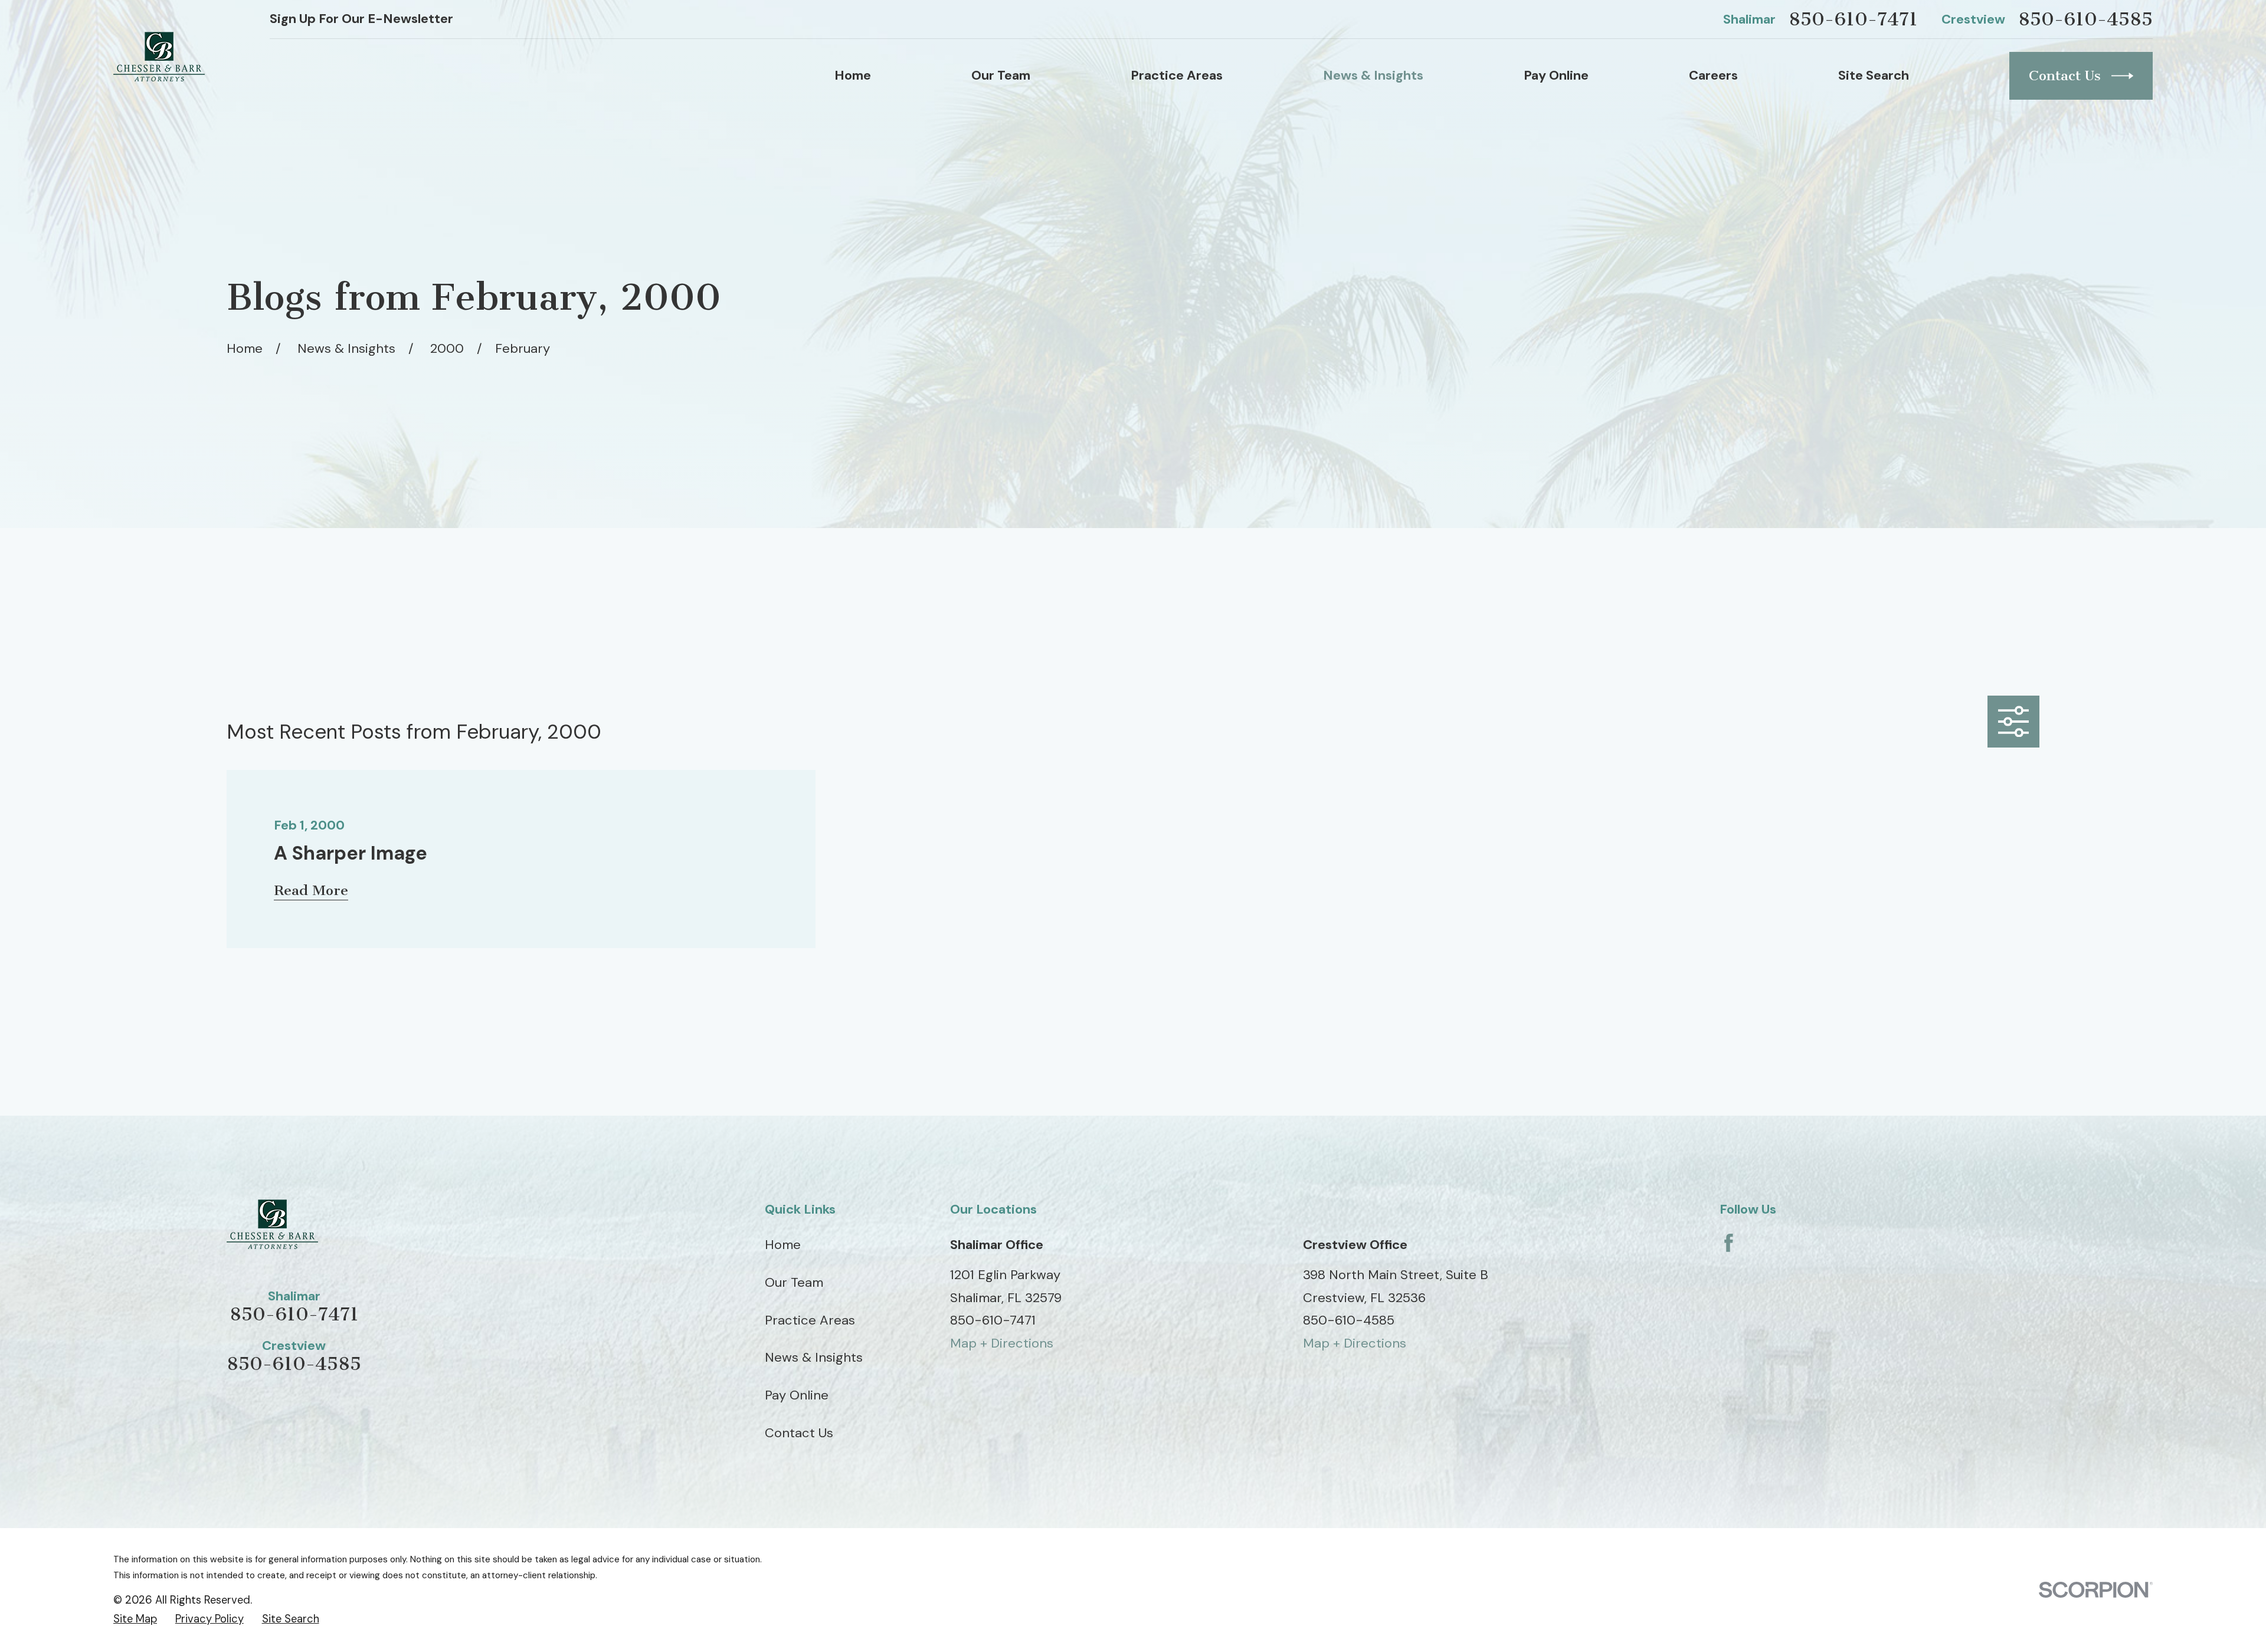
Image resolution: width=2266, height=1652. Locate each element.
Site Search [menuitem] (1874, 75)
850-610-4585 (2085, 19)
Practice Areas (810, 1320)
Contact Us (2065, 76)
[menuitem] (135, 1619)
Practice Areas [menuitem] (1177, 75)
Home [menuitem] (853, 75)
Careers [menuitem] (1713, 75)
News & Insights (814, 1357)
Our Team (794, 1282)
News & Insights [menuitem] (1373, 75)
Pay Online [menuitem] (1556, 75)
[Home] (159, 57)
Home (783, 1245)
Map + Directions (1002, 1343)
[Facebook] (1729, 1243)
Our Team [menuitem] (1001, 75)
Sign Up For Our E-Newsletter (361, 19)
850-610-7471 (1853, 19)
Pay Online (797, 1395)
